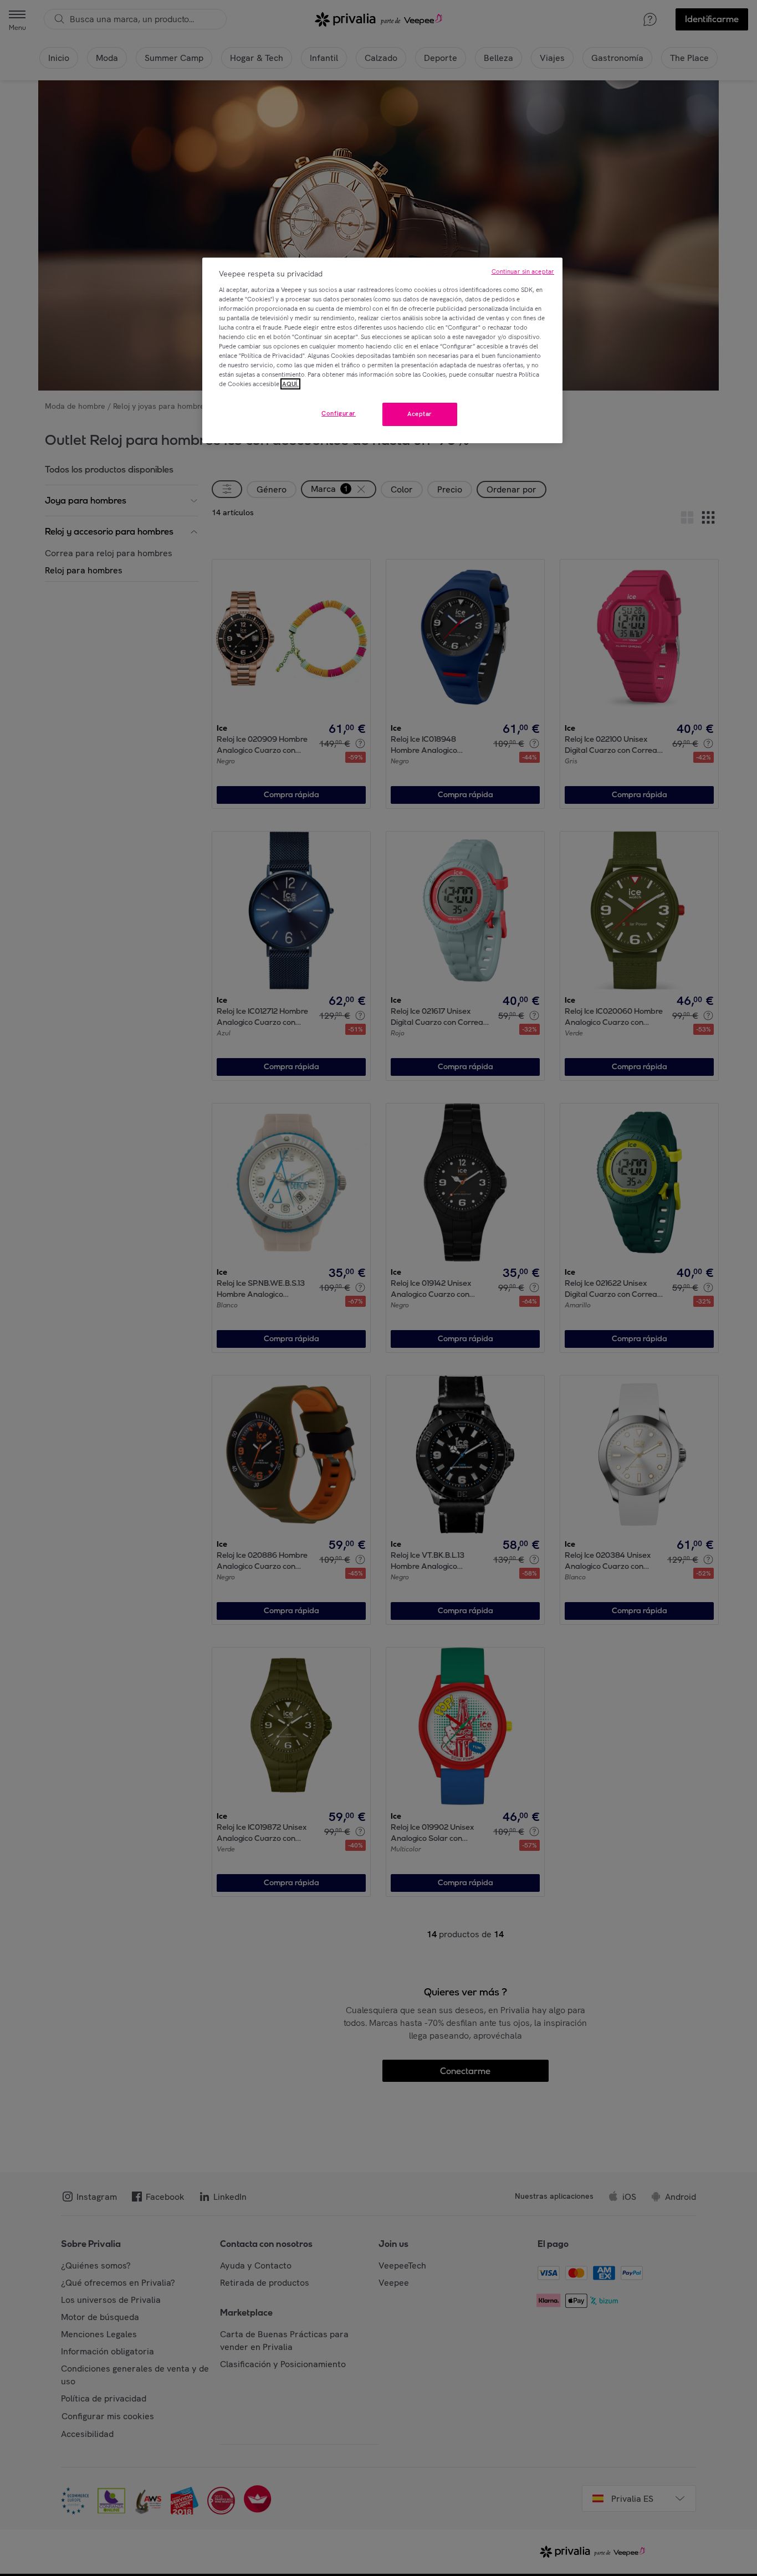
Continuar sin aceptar (523, 271)
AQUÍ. (290, 384)
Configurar (339, 413)
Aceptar (420, 414)
